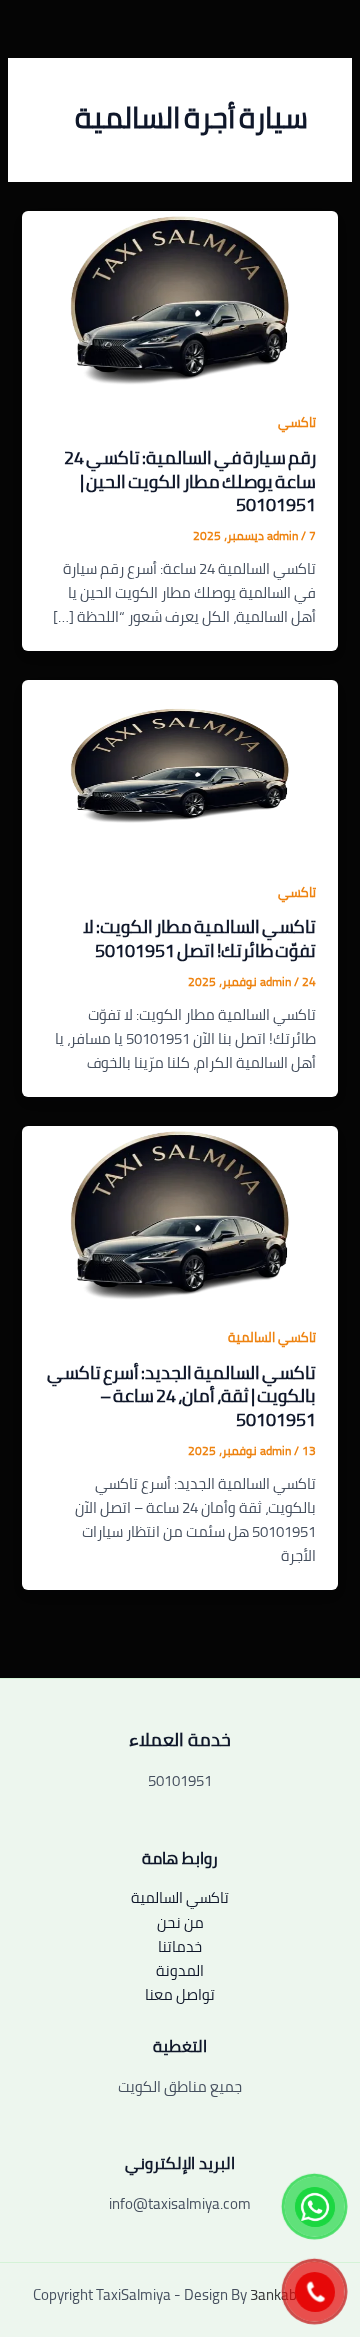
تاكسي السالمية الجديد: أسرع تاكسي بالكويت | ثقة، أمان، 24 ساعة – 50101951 (181, 1395)
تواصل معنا (180, 1994)
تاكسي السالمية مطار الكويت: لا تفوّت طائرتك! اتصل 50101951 (199, 938)
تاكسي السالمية (272, 1337)
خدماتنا (180, 1946)
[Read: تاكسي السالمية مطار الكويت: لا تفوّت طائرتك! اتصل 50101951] (179, 767)
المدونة (180, 1970)
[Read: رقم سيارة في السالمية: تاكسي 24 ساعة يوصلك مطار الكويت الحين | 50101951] (179, 297)
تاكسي (297, 422)
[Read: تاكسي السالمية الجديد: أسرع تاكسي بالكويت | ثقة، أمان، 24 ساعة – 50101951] (179, 1212)
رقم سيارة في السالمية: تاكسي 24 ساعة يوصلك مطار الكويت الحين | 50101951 (190, 480)
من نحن (180, 1922)
